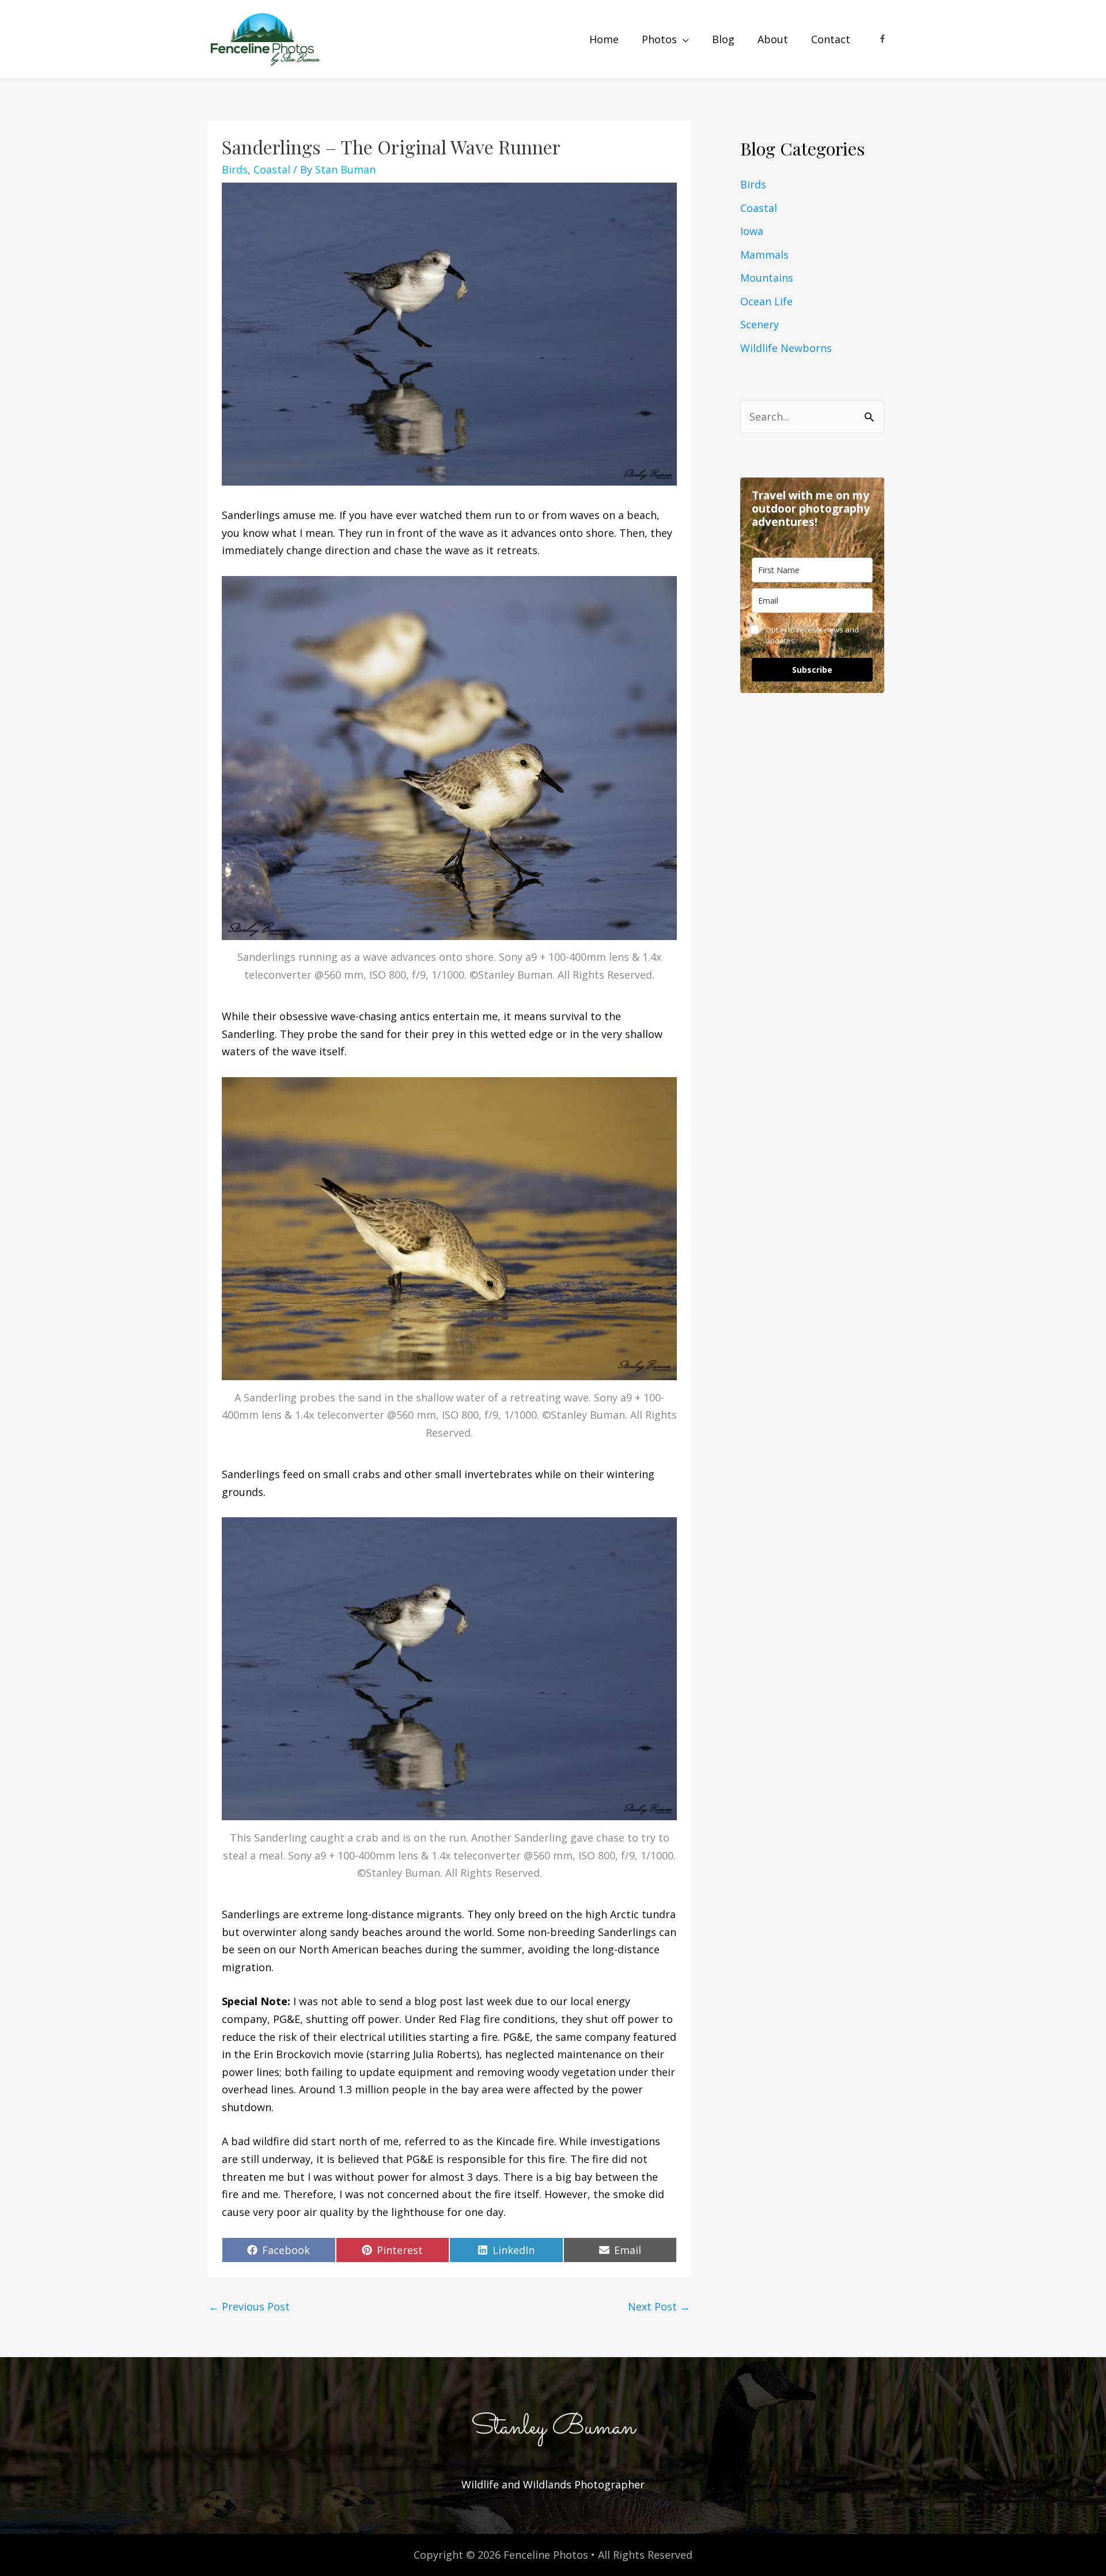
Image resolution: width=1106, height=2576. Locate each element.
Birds (235, 169)
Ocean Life (766, 301)
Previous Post (249, 2306)
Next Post (659, 2306)
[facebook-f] (883, 39)
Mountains (767, 278)
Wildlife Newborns (786, 348)
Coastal (272, 169)
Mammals (764, 255)
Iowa (752, 231)
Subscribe (812, 670)
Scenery (760, 324)
